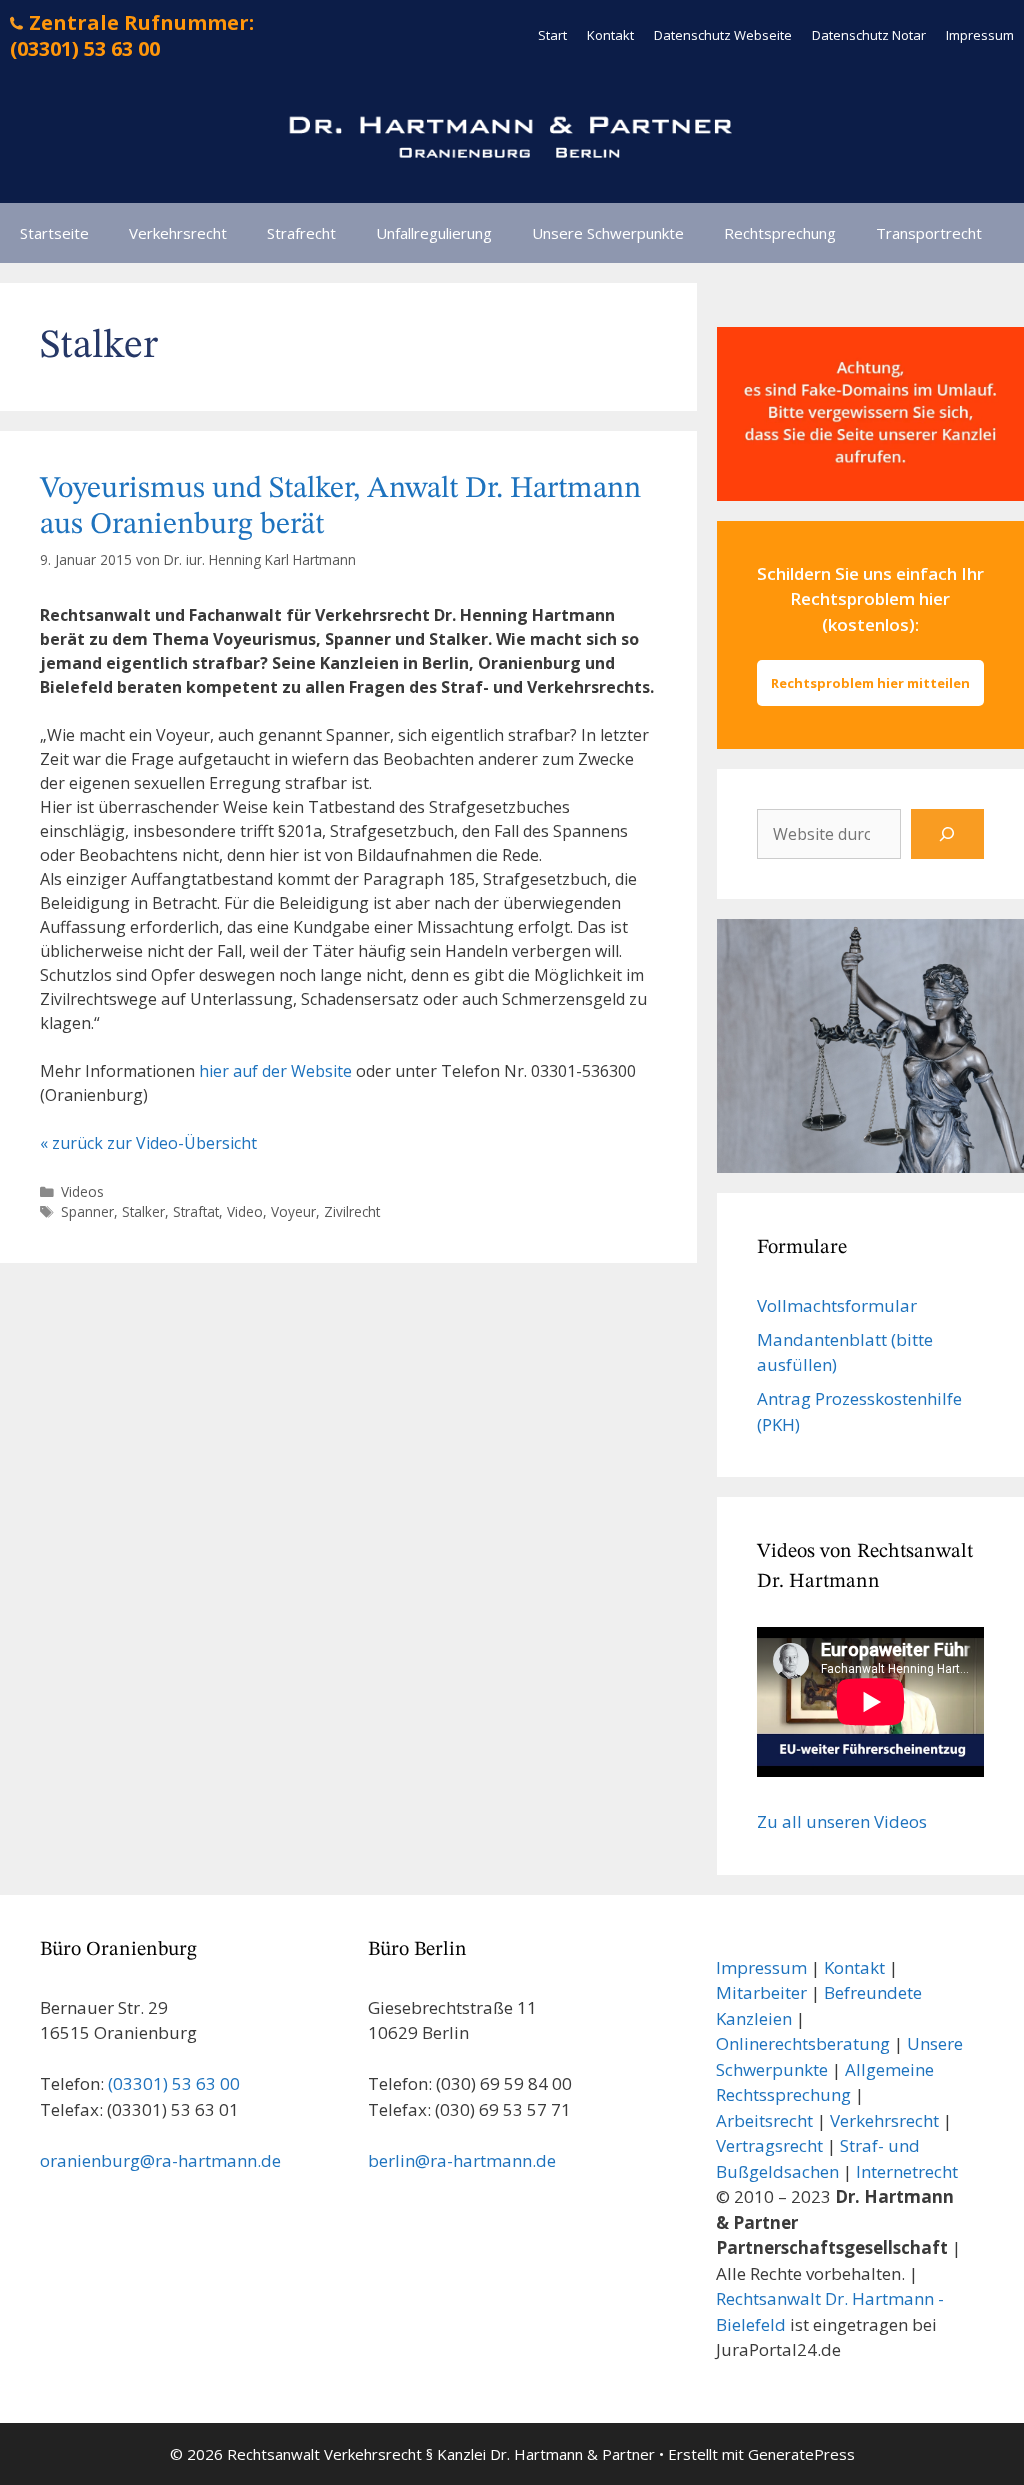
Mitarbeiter (761, 1992)
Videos (82, 1191)
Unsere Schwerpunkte (608, 233)
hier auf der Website (275, 1071)
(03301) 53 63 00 (174, 2083)
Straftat (196, 1211)
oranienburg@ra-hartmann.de (160, 2160)
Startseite (54, 233)
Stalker (143, 1211)
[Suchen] (947, 834)
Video (245, 1211)
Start (552, 35)
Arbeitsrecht (764, 2120)
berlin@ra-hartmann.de (462, 2160)
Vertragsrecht (769, 2145)
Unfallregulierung (434, 233)
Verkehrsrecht (178, 233)
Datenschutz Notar (869, 35)
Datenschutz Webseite (723, 35)
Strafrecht (301, 233)
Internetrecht (907, 2171)
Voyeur (293, 1211)
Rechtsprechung (780, 233)
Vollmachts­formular (837, 1305)
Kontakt (610, 35)
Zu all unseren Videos (842, 1821)
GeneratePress (801, 2454)
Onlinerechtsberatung (803, 2043)
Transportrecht (929, 233)
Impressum (980, 35)
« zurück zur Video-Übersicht (148, 1143)
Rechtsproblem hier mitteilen (870, 683)
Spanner (87, 1211)
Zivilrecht (352, 1211)
